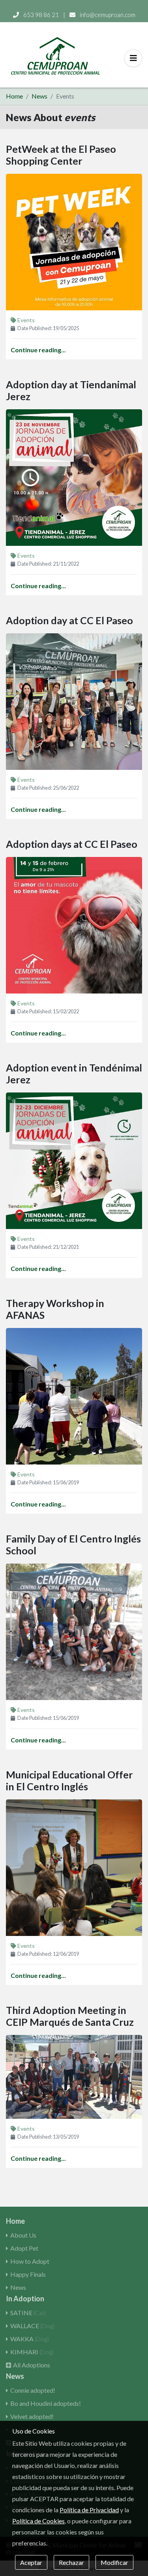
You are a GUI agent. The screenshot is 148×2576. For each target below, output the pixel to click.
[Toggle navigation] (133, 58)
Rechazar (71, 2562)
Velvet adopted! (32, 2416)
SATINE (28, 2313)
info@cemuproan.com (107, 15)
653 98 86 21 (41, 15)
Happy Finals (28, 2274)
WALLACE (32, 2326)
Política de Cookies (38, 2521)
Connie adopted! (33, 2390)
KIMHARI (32, 2352)
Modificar (114, 2562)
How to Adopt (30, 2261)
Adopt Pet (24, 2248)
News (39, 96)
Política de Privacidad (89, 2510)
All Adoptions (32, 2365)
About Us (23, 2235)
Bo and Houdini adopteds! (46, 2403)
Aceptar (31, 2562)
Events (25, 320)
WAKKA (30, 2339)
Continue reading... (38, 350)
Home (14, 96)
